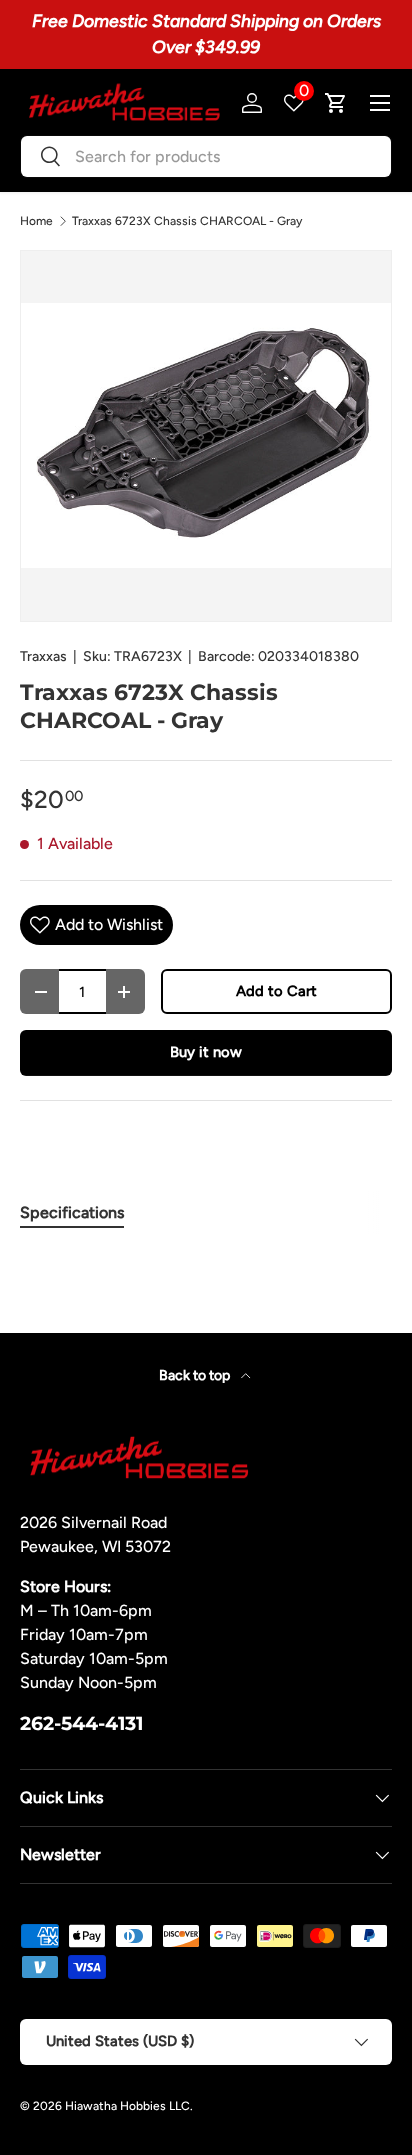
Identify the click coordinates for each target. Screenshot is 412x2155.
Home (36, 221)
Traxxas (43, 656)
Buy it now (206, 1052)
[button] (336, 103)
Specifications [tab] (72, 1212)
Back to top (196, 1375)
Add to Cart (276, 991)
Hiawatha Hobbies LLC (127, 2106)
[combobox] (206, 156)
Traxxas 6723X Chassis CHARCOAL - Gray (187, 221)
